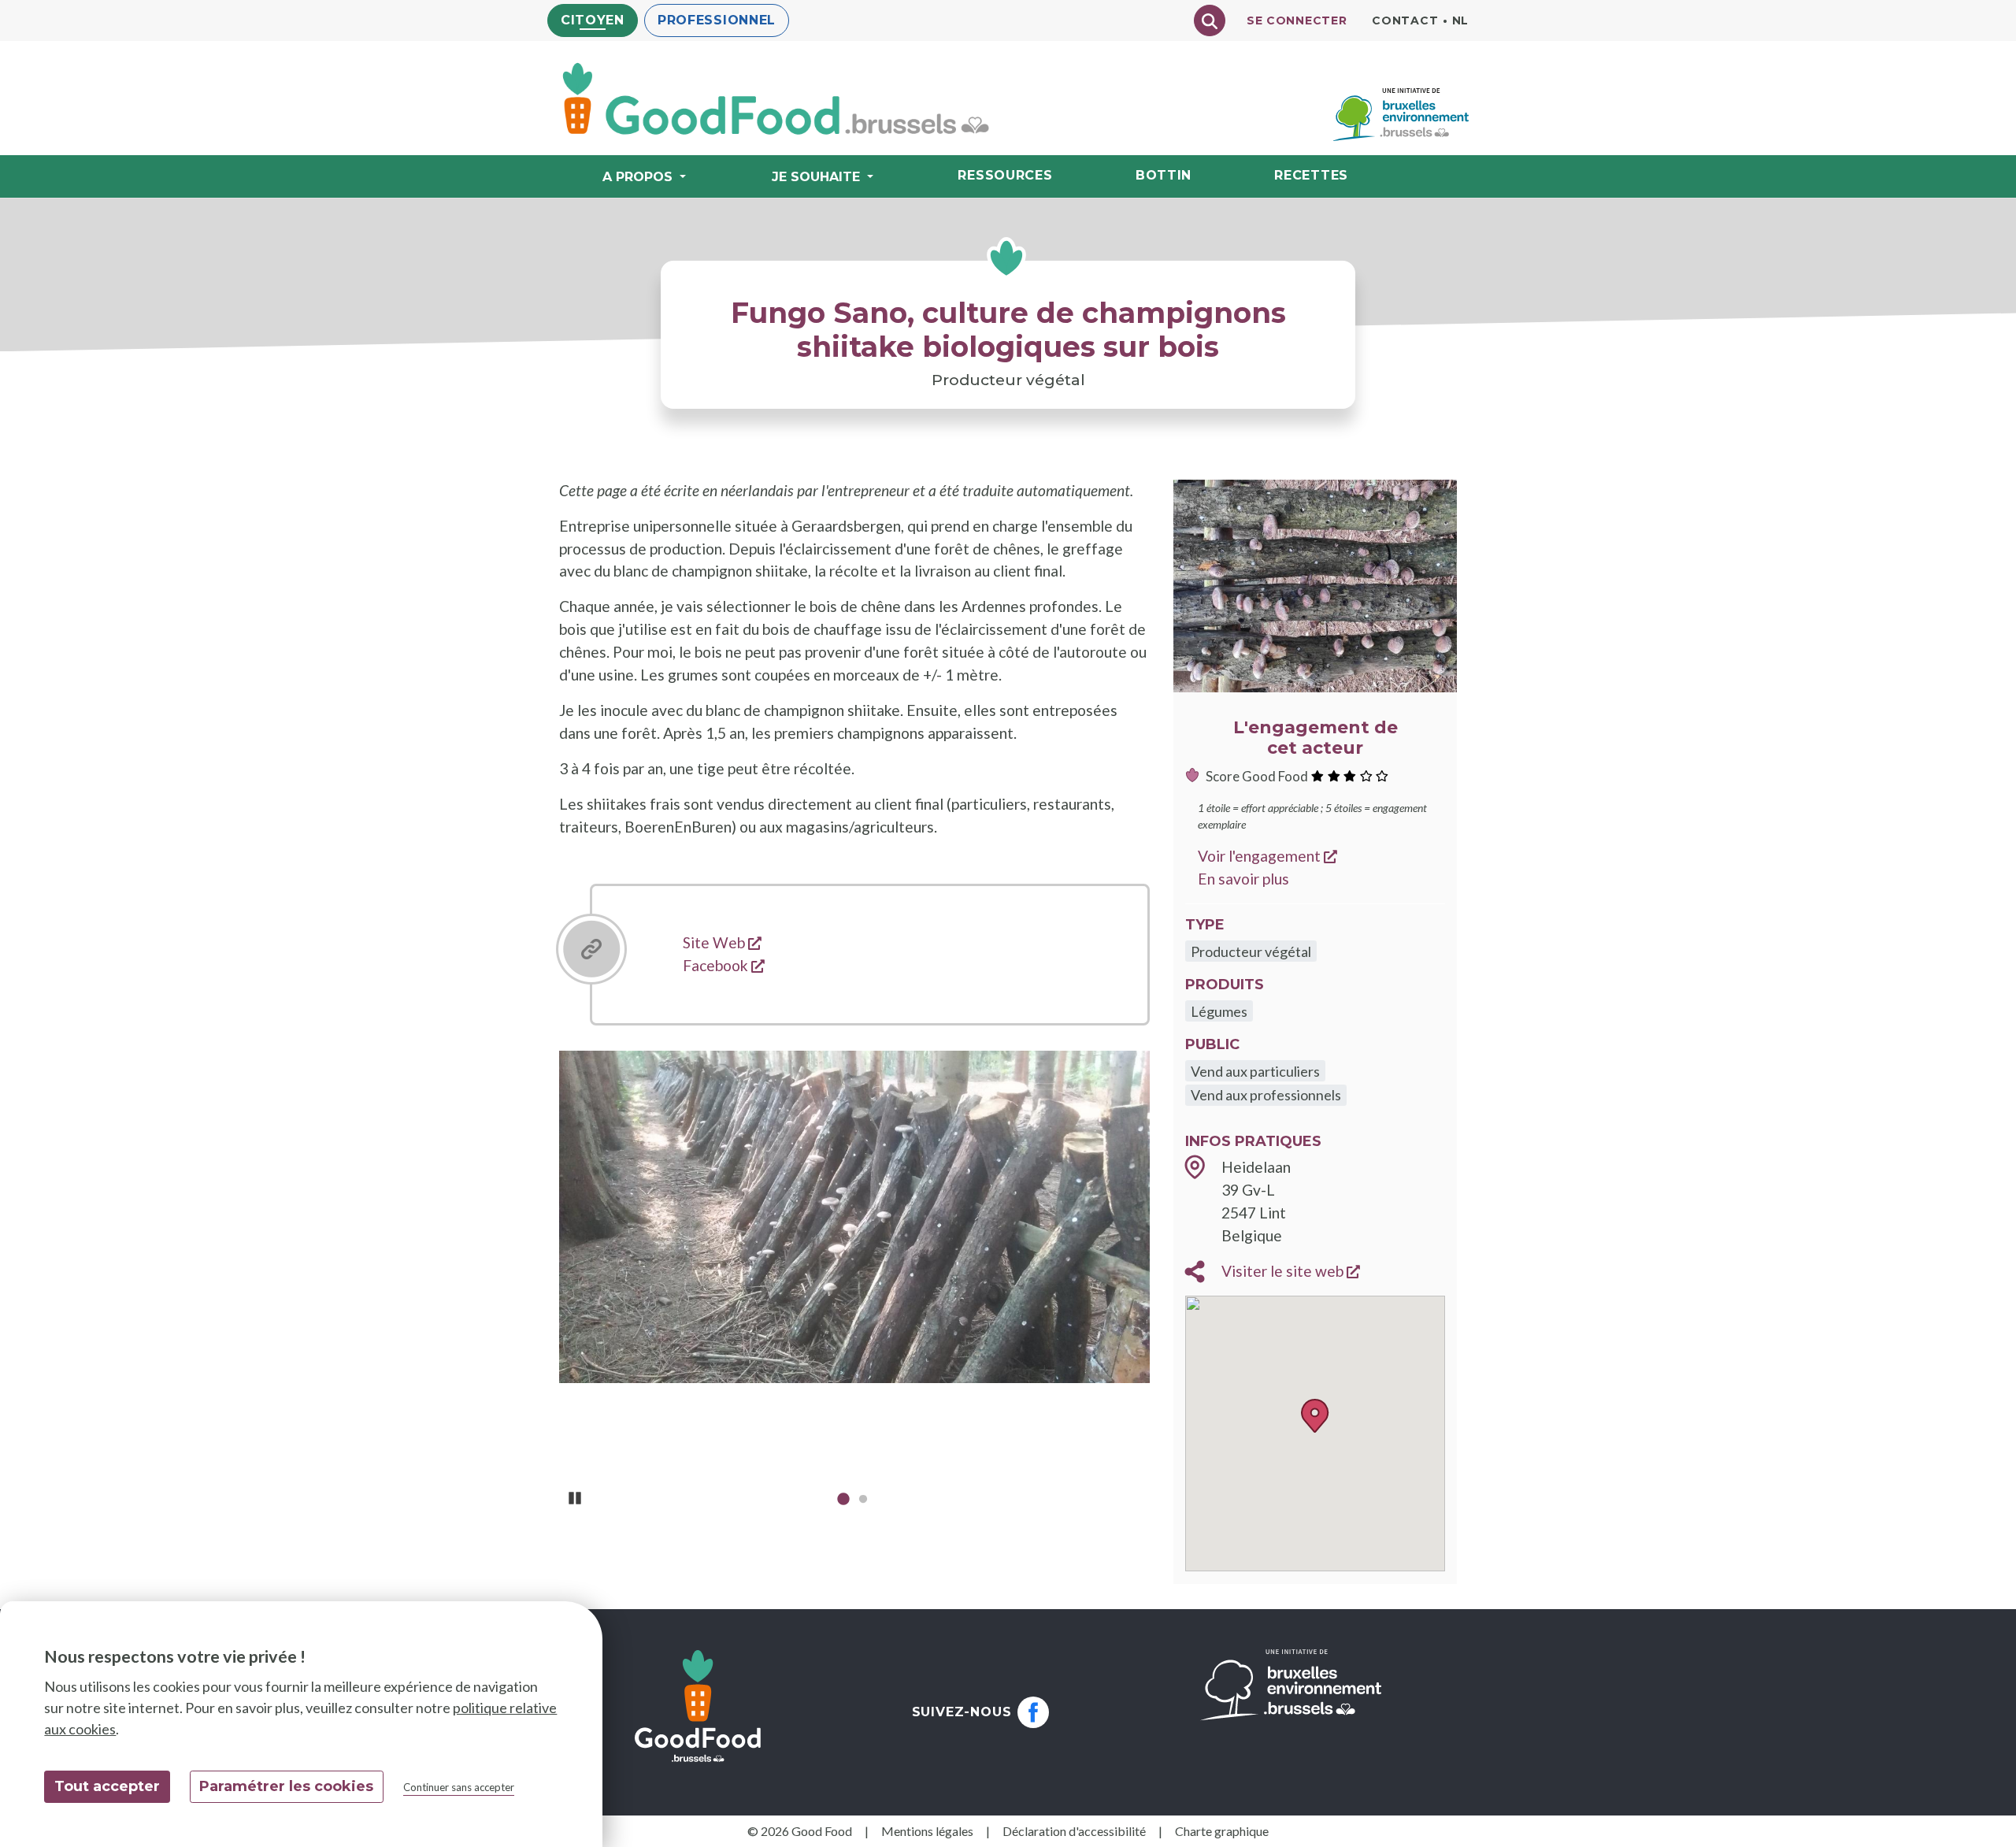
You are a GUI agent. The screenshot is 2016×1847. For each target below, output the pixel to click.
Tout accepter (107, 1786)
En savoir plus (1243, 879)
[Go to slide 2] (863, 1502)
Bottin (1164, 175)
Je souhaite (816, 177)
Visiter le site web (1291, 1271)
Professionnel (717, 20)
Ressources (1005, 175)
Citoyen (593, 20)
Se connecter (1297, 20)
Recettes (1311, 175)
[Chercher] (1210, 20)
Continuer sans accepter (459, 1787)
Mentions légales (927, 1831)
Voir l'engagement (1267, 856)
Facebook (724, 965)
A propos (637, 177)
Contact (1405, 20)
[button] (1315, 1416)
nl (1460, 20)
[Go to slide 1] (843, 1502)
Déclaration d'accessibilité (1074, 1831)
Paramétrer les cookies (286, 1786)
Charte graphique (1222, 1831)
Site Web (722, 942)
